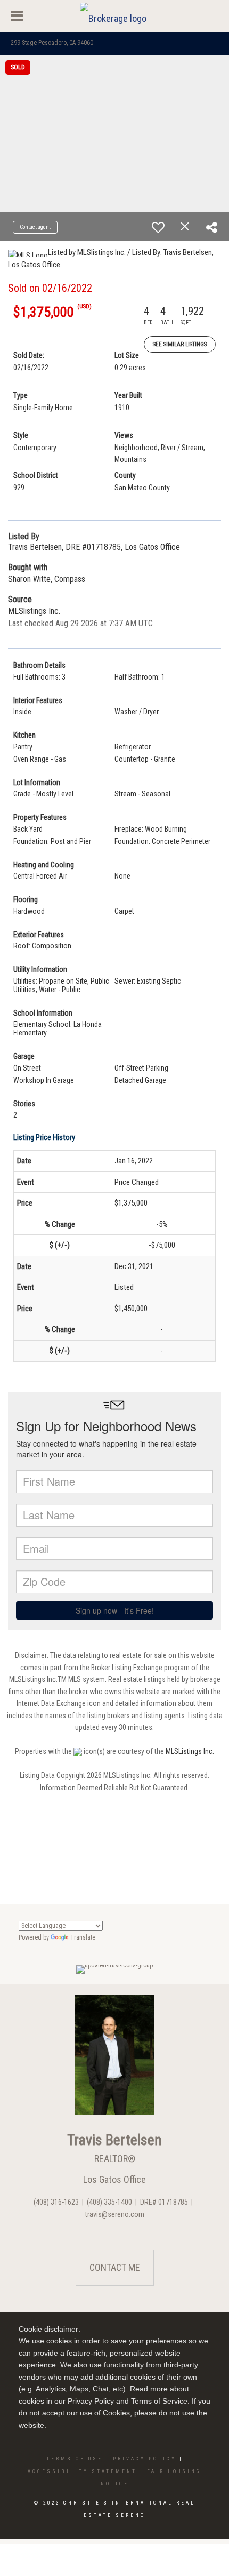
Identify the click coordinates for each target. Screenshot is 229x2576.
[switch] (158, 227)
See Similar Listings (180, 344)
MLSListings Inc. (190, 1751)
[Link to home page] (114, 16)
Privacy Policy (145, 2459)
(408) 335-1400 (109, 2202)
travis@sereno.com (115, 2214)
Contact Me (115, 2267)
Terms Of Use (75, 2459)
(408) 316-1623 (56, 2202)
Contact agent (35, 227)
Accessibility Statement (82, 2471)
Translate (83, 1937)
